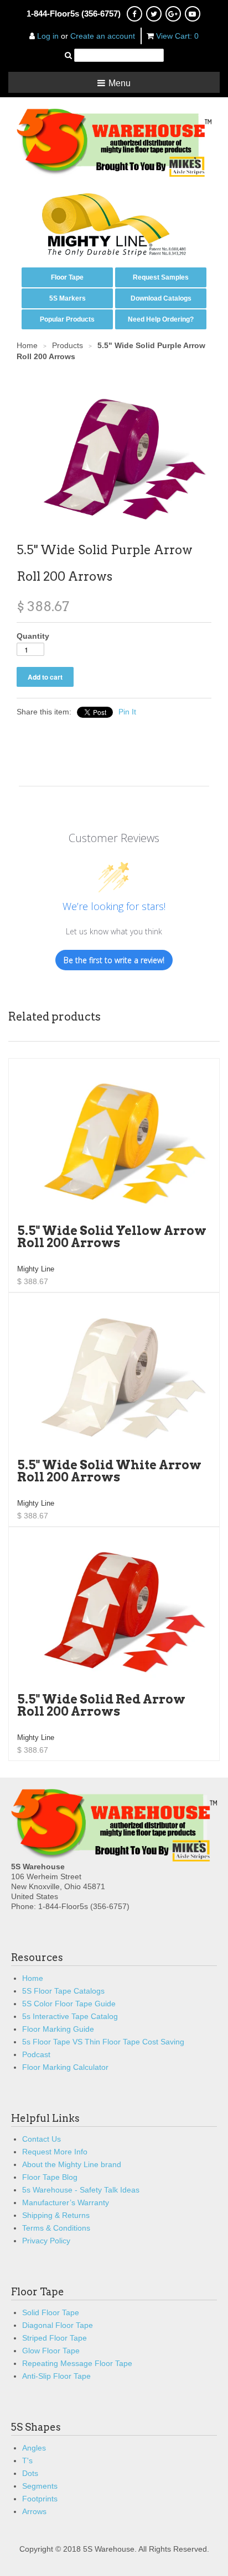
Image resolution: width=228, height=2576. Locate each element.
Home (33, 1978)
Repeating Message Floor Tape (77, 2363)
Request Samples (161, 277)
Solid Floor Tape (51, 2312)
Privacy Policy (46, 2241)
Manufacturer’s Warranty (66, 2202)
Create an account (103, 36)
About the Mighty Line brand (72, 2164)
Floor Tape (67, 277)
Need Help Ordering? (161, 319)
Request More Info (55, 2152)
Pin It (127, 712)
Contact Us (42, 2139)
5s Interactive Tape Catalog (70, 2016)
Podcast (36, 2054)
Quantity (33, 636)
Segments (40, 2486)
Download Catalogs (161, 298)
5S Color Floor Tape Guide (69, 2004)
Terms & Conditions (56, 2228)
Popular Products (67, 319)
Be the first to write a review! (114, 960)
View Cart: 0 (177, 36)
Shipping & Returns (56, 2215)
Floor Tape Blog (50, 2177)
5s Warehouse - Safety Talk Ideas (81, 2190)
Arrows (34, 2511)
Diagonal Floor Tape (58, 2325)
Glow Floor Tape (51, 2351)
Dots (30, 2473)
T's (27, 2461)
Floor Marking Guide (58, 2029)
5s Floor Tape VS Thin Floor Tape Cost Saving (103, 2042)
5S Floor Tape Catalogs (63, 1991)
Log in (48, 36)
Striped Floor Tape (55, 2338)
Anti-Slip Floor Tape (56, 2376)
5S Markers (68, 298)
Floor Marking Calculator (65, 2067)
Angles (34, 2448)
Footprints (40, 2499)
